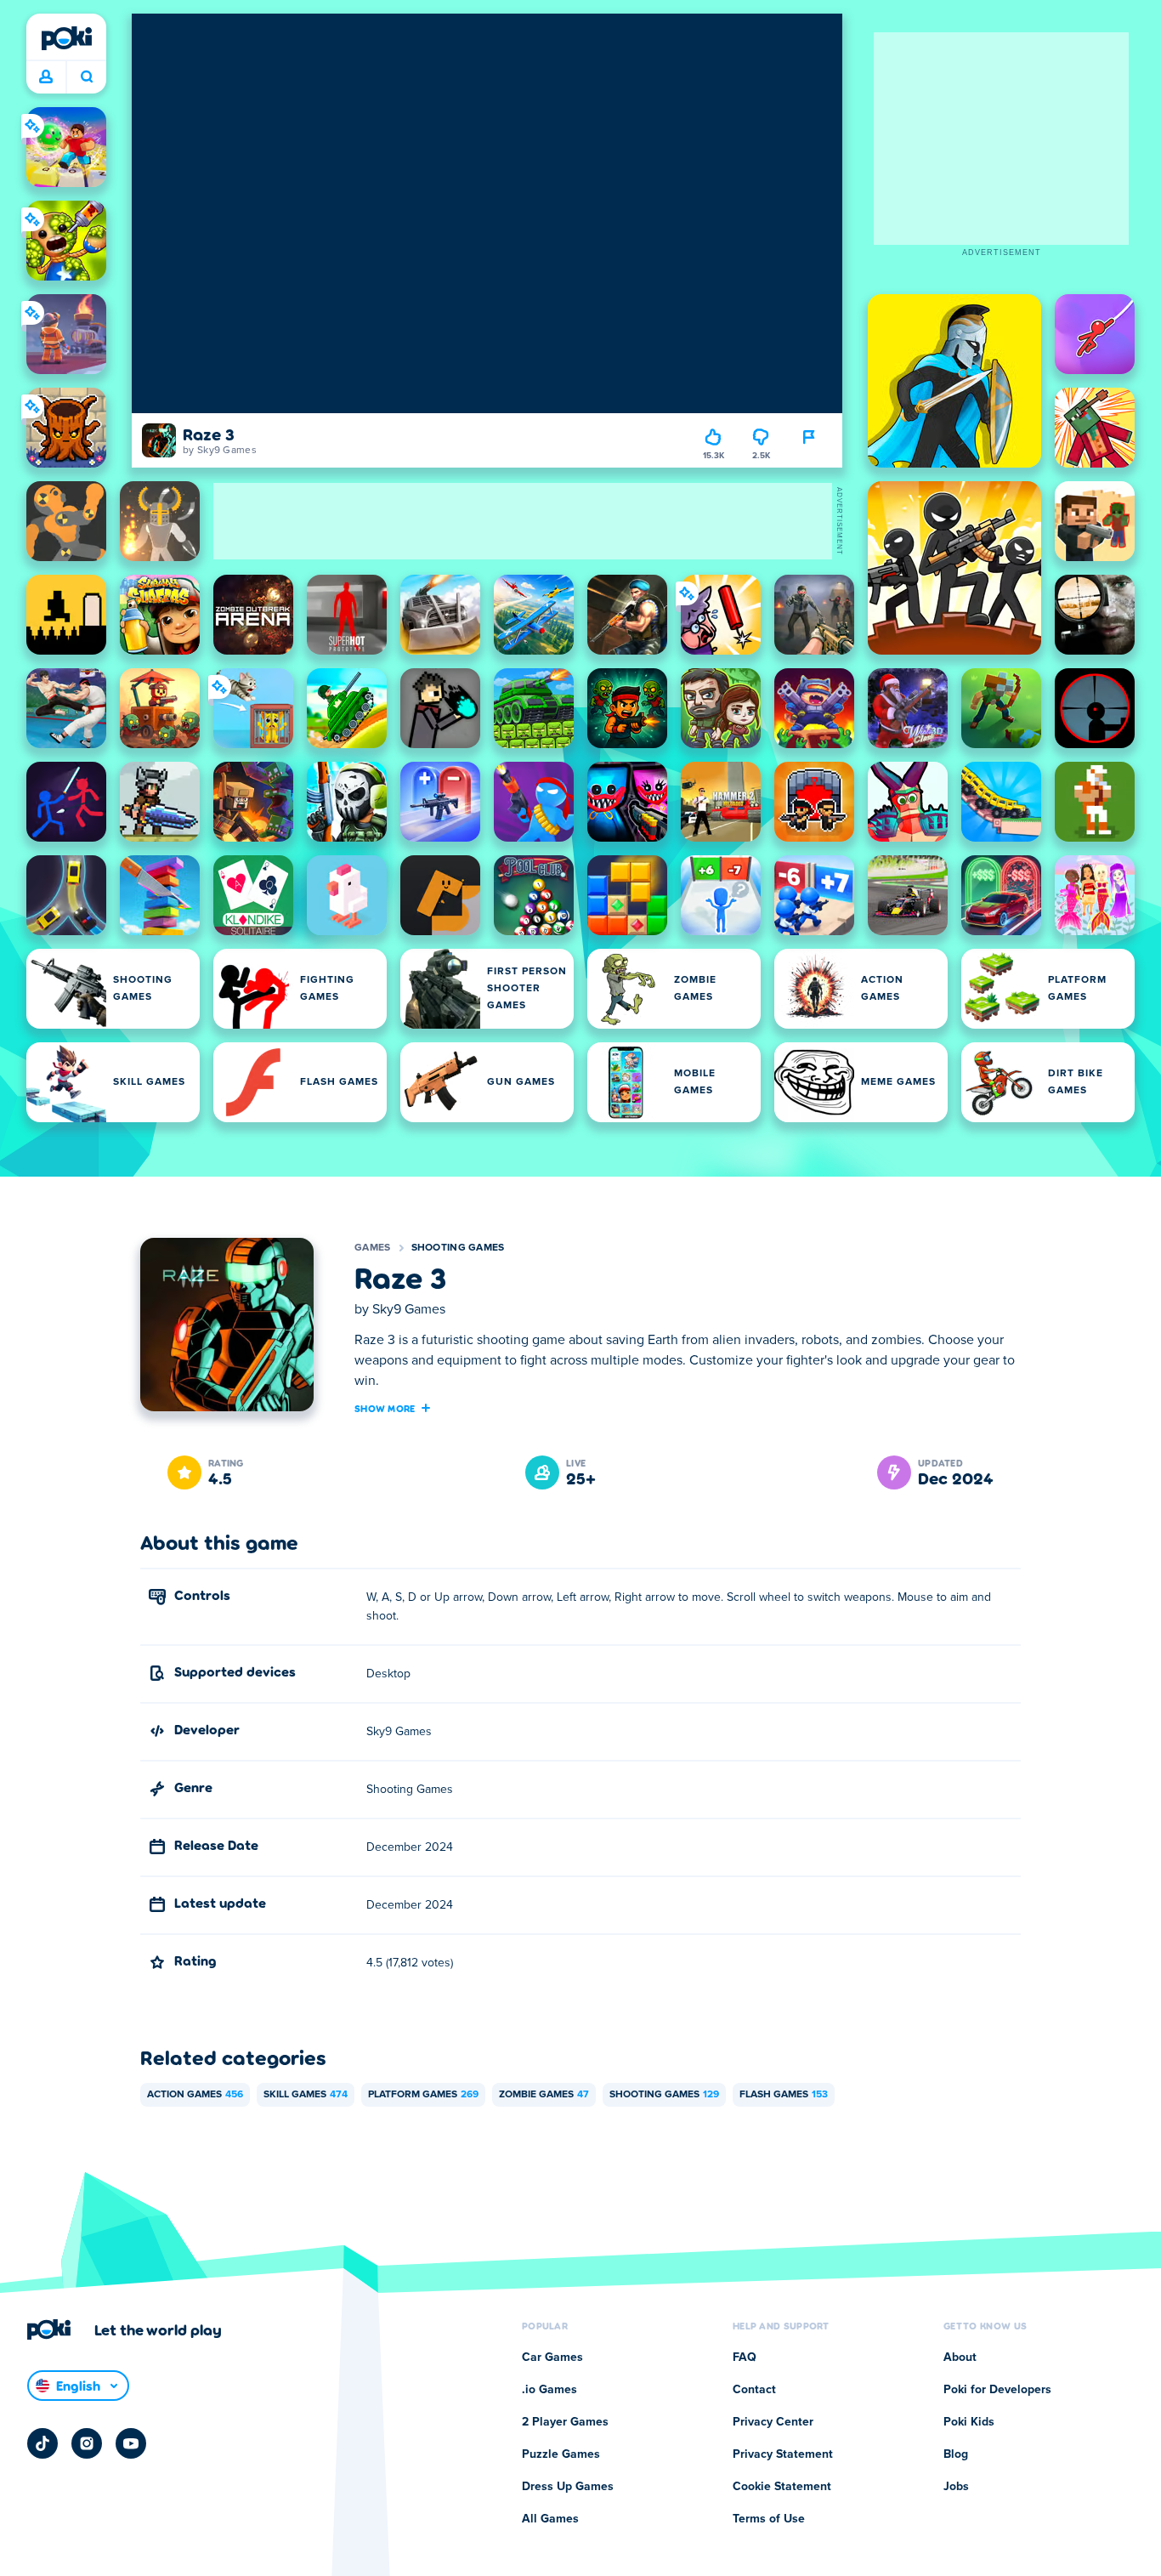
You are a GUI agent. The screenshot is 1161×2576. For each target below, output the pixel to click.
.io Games (549, 2390)
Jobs (956, 2487)
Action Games (195, 2095)
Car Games (552, 2358)
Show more (385, 1408)
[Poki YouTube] (131, 2443)
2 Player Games (565, 2422)
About (960, 2358)
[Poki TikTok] (42, 2443)
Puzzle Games (561, 2454)
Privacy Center (773, 2422)
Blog (956, 2454)
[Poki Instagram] (87, 2443)
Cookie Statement (782, 2487)
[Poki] (66, 38)
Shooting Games (458, 1248)
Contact (754, 2390)
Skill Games (306, 2095)
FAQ (745, 2358)
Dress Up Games (568, 2487)
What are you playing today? (86, 77)
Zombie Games (544, 2095)
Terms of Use (769, 2519)
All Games (550, 2519)
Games (373, 1248)
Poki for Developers (997, 2390)
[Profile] (46, 77)
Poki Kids (969, 2422)
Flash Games (784, 2095)
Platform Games (423, 2095)
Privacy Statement (783, 2454)
